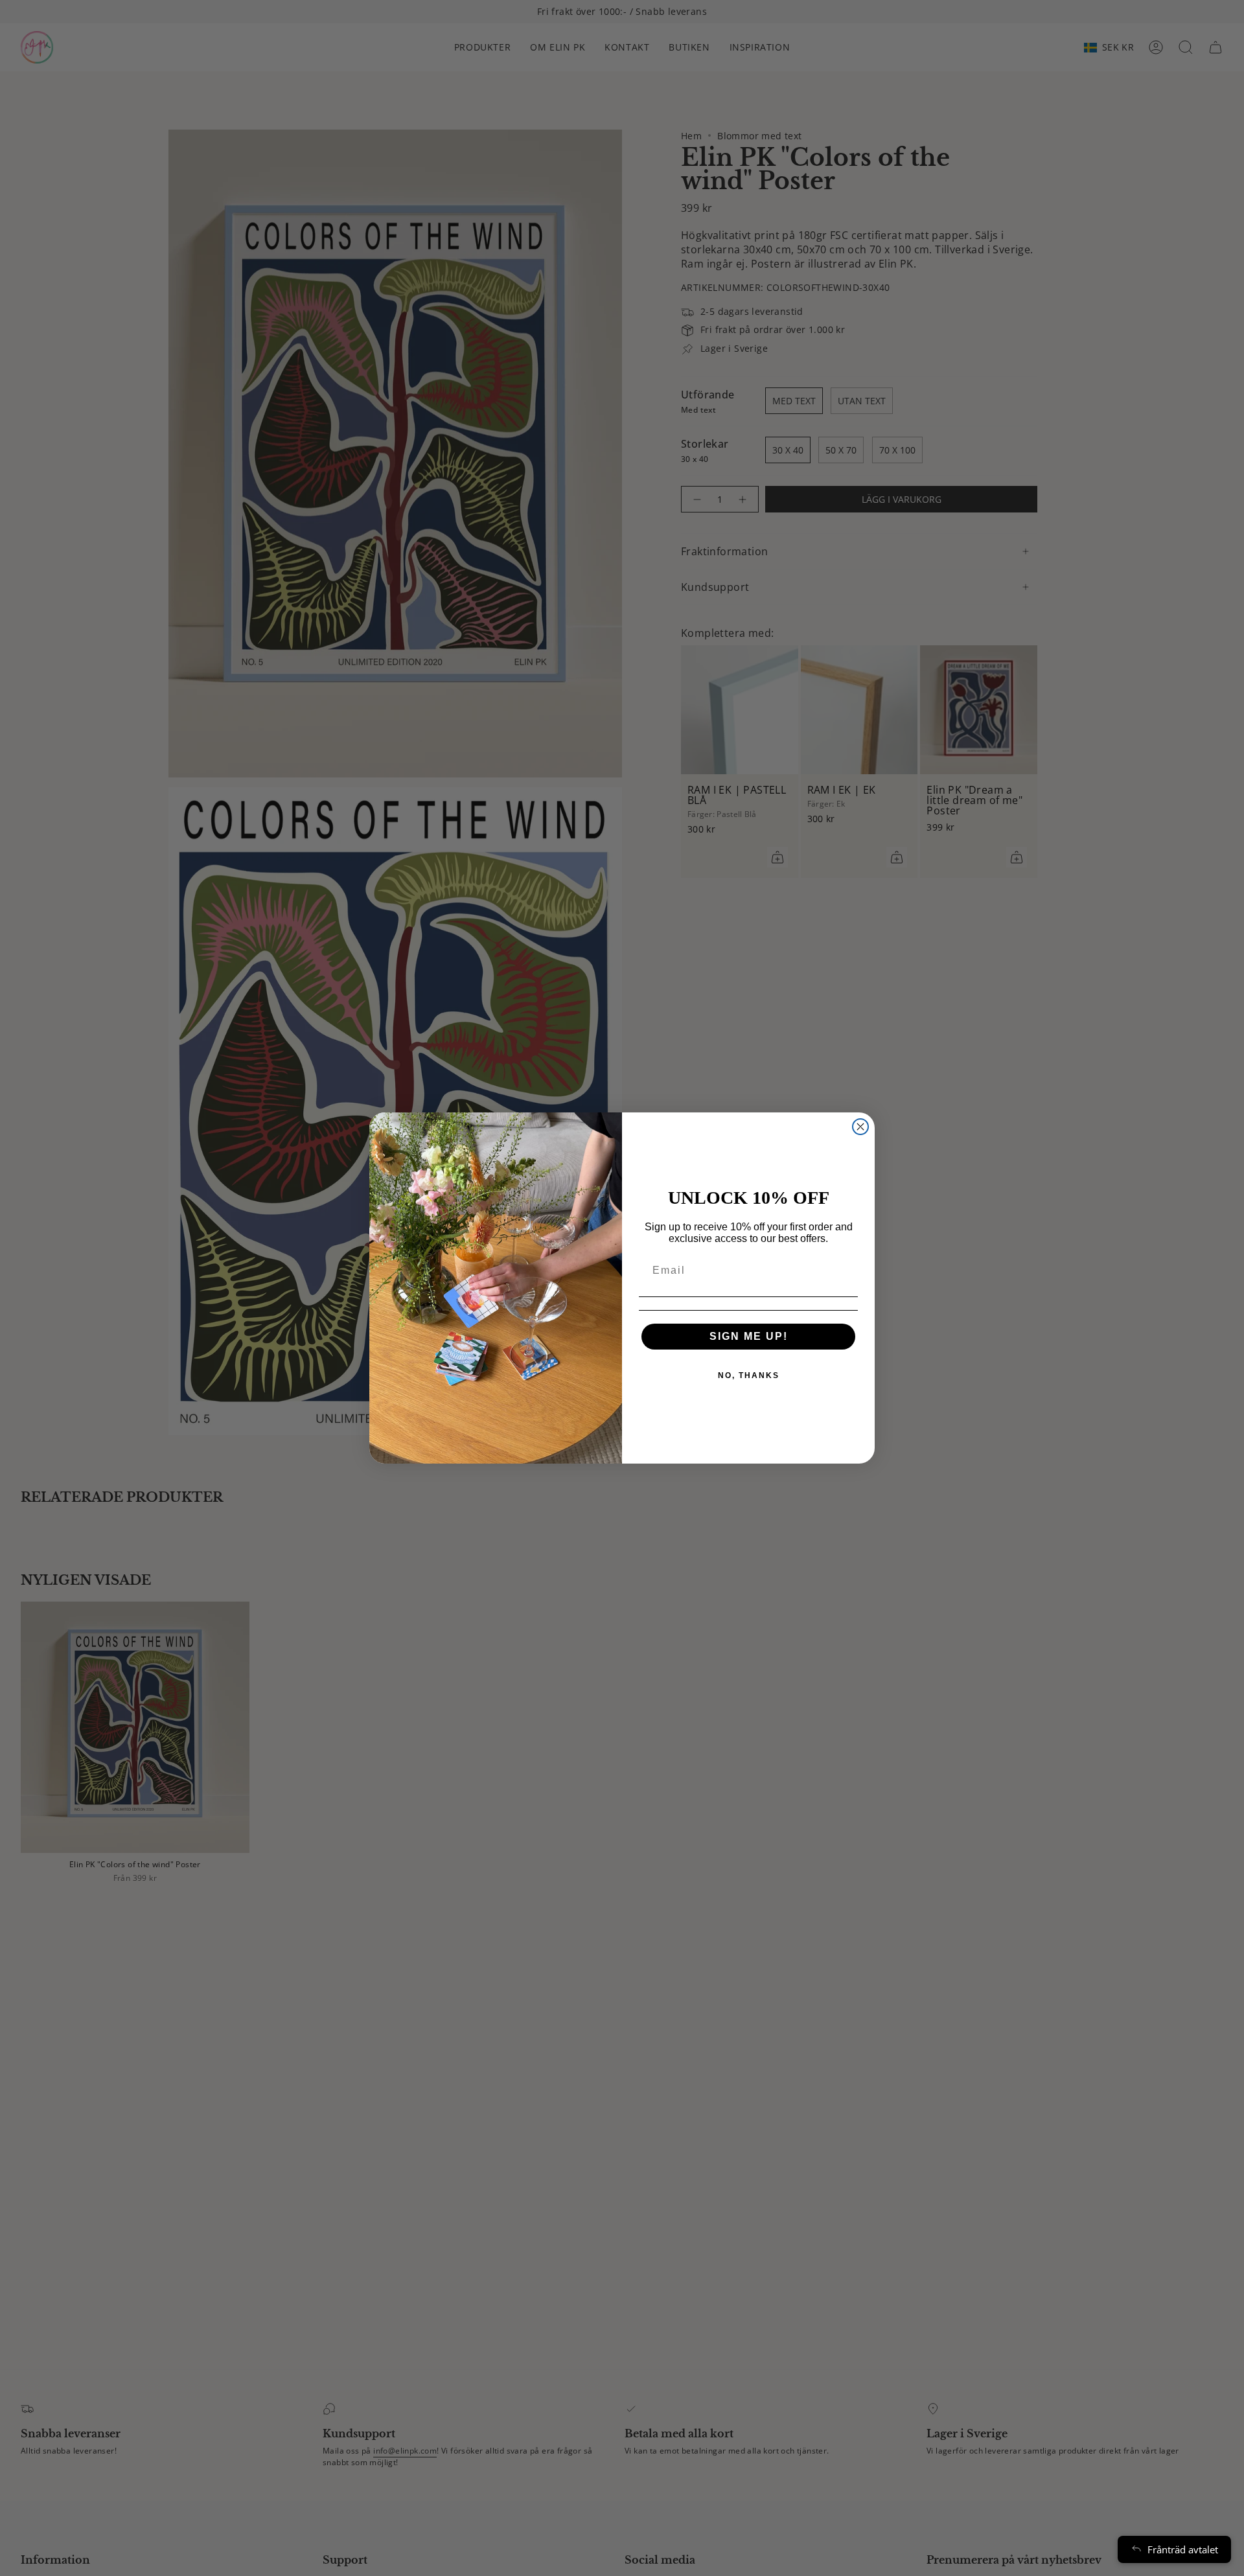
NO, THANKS (749, 1375)
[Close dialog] (860, 1127)
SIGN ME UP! (749, 1336)
